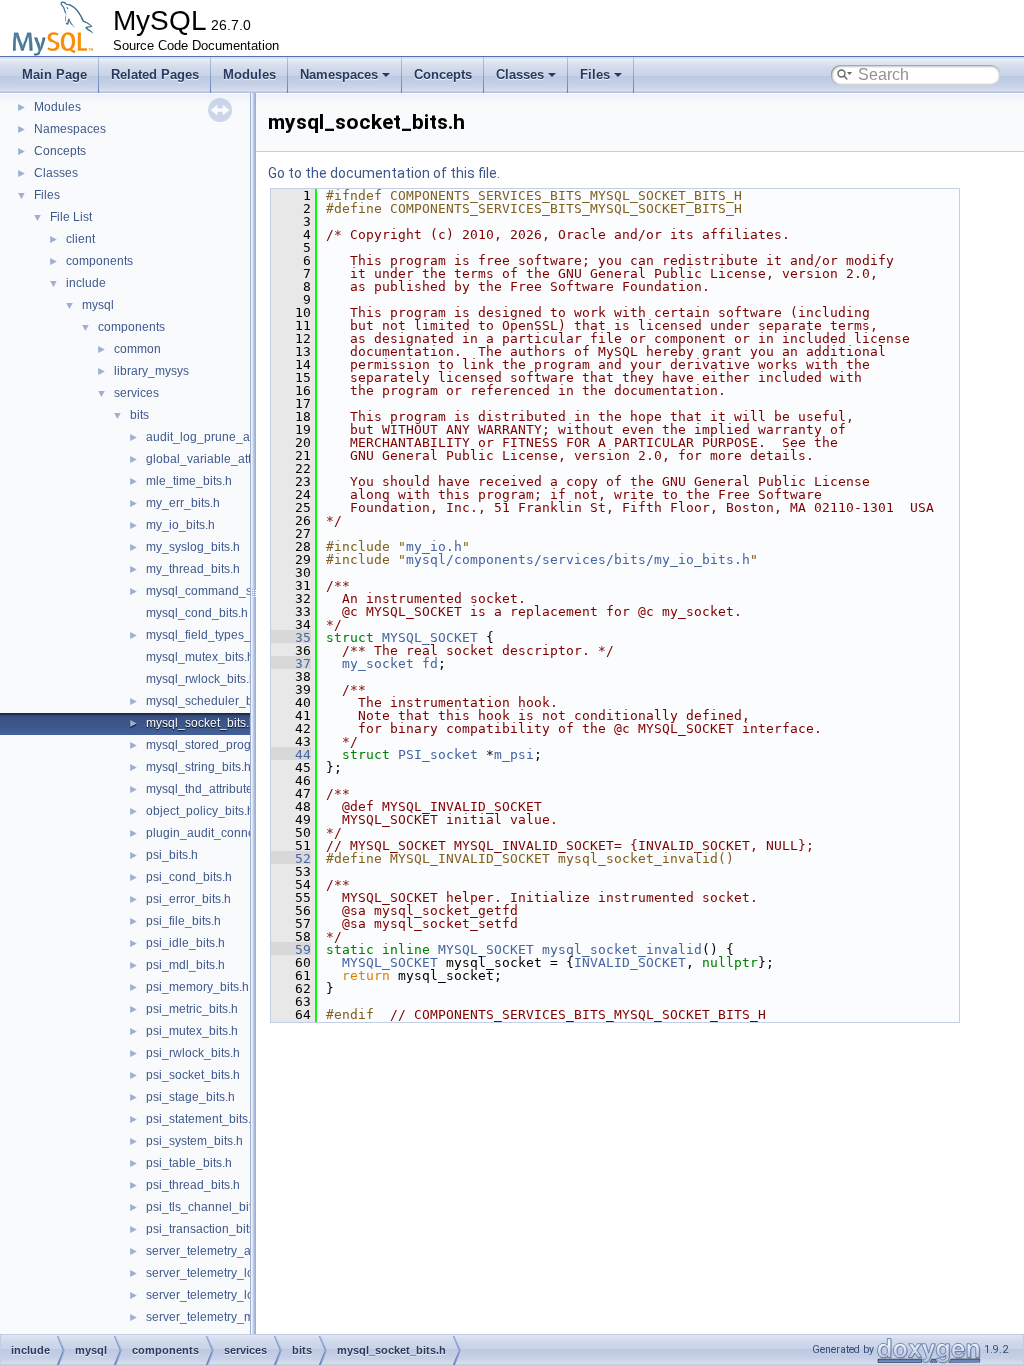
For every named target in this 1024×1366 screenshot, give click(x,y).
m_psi (514, 754)
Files (595, 74)
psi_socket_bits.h (193, 1075)
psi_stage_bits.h (190, 1097)
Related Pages (155, 74)
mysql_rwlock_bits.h (201, 679)
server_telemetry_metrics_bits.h (232, 1317)
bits (139, 415)
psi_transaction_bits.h (205, 1229)
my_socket (378, 663)
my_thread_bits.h (193, 569)
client (80, 239)
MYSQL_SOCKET (430, 637)
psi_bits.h (172, 855)
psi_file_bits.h (183, 921)
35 (291, 637)
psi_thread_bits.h (193, 1185)
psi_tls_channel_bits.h (207, 1207)
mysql (98, 305)
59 (291, 949)
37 (291, 663)
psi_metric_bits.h (192, 1009)
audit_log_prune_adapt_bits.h (228, 437)
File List (71, 217)
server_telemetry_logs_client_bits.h (242, 1295)
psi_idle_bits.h (185, 943)
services (136, 393)
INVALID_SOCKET (630, 962)
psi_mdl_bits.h (185, 965)
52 (291, 858)
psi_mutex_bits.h (192, 1031)
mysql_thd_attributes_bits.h (220, 789)
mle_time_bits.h (189, 481)
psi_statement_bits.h (202, 1119)
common (137, 349)
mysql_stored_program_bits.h (227, 745)
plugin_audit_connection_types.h (236, 833)
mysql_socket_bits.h (201, 723)
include (86, 283)
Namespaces (339, 74)
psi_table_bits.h (189, 1163)
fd (430, 663)
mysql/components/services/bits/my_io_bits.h (578, 559)
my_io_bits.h (180, 525)
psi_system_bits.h (194, 1141)
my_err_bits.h (183, 503)
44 (291, 754)
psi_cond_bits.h (189, 877)
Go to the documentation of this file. (384, 173)
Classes (520, 74)
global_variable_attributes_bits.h (235, 459)
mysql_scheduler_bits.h (210, 701)
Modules (249, 74)
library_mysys (151, 371)
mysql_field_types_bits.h (213, 635)
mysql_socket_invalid (622, 949)
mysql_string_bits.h (198, 767)
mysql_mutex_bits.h (200, 657)
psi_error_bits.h (188, 899)
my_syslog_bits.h (193, 547)
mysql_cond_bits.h (197, 613)
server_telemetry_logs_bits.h (224, 1273)
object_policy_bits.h (200, 811)
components (99, 261)
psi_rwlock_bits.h (193, 1053)
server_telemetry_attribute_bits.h (235, 1251)
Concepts (443, 74)
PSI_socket (438, 754)
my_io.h (434, 546)
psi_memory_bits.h (197, 987)
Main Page (54, 74)
